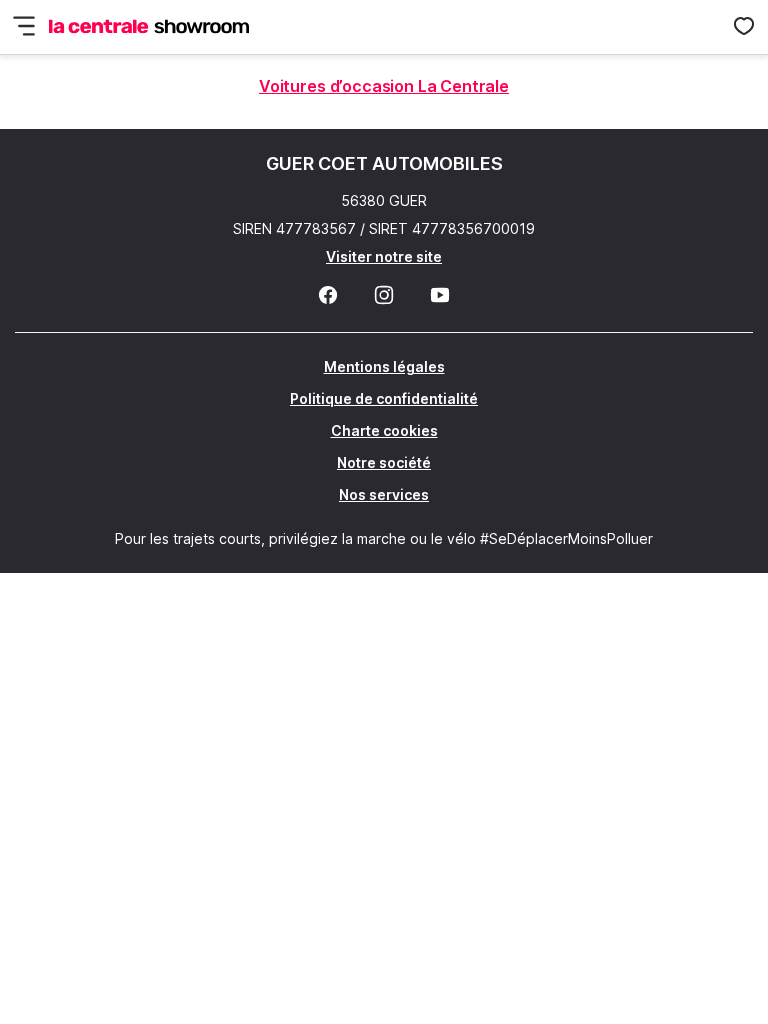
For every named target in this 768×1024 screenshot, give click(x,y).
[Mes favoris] (744, 27)
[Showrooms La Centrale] (149, 27)
